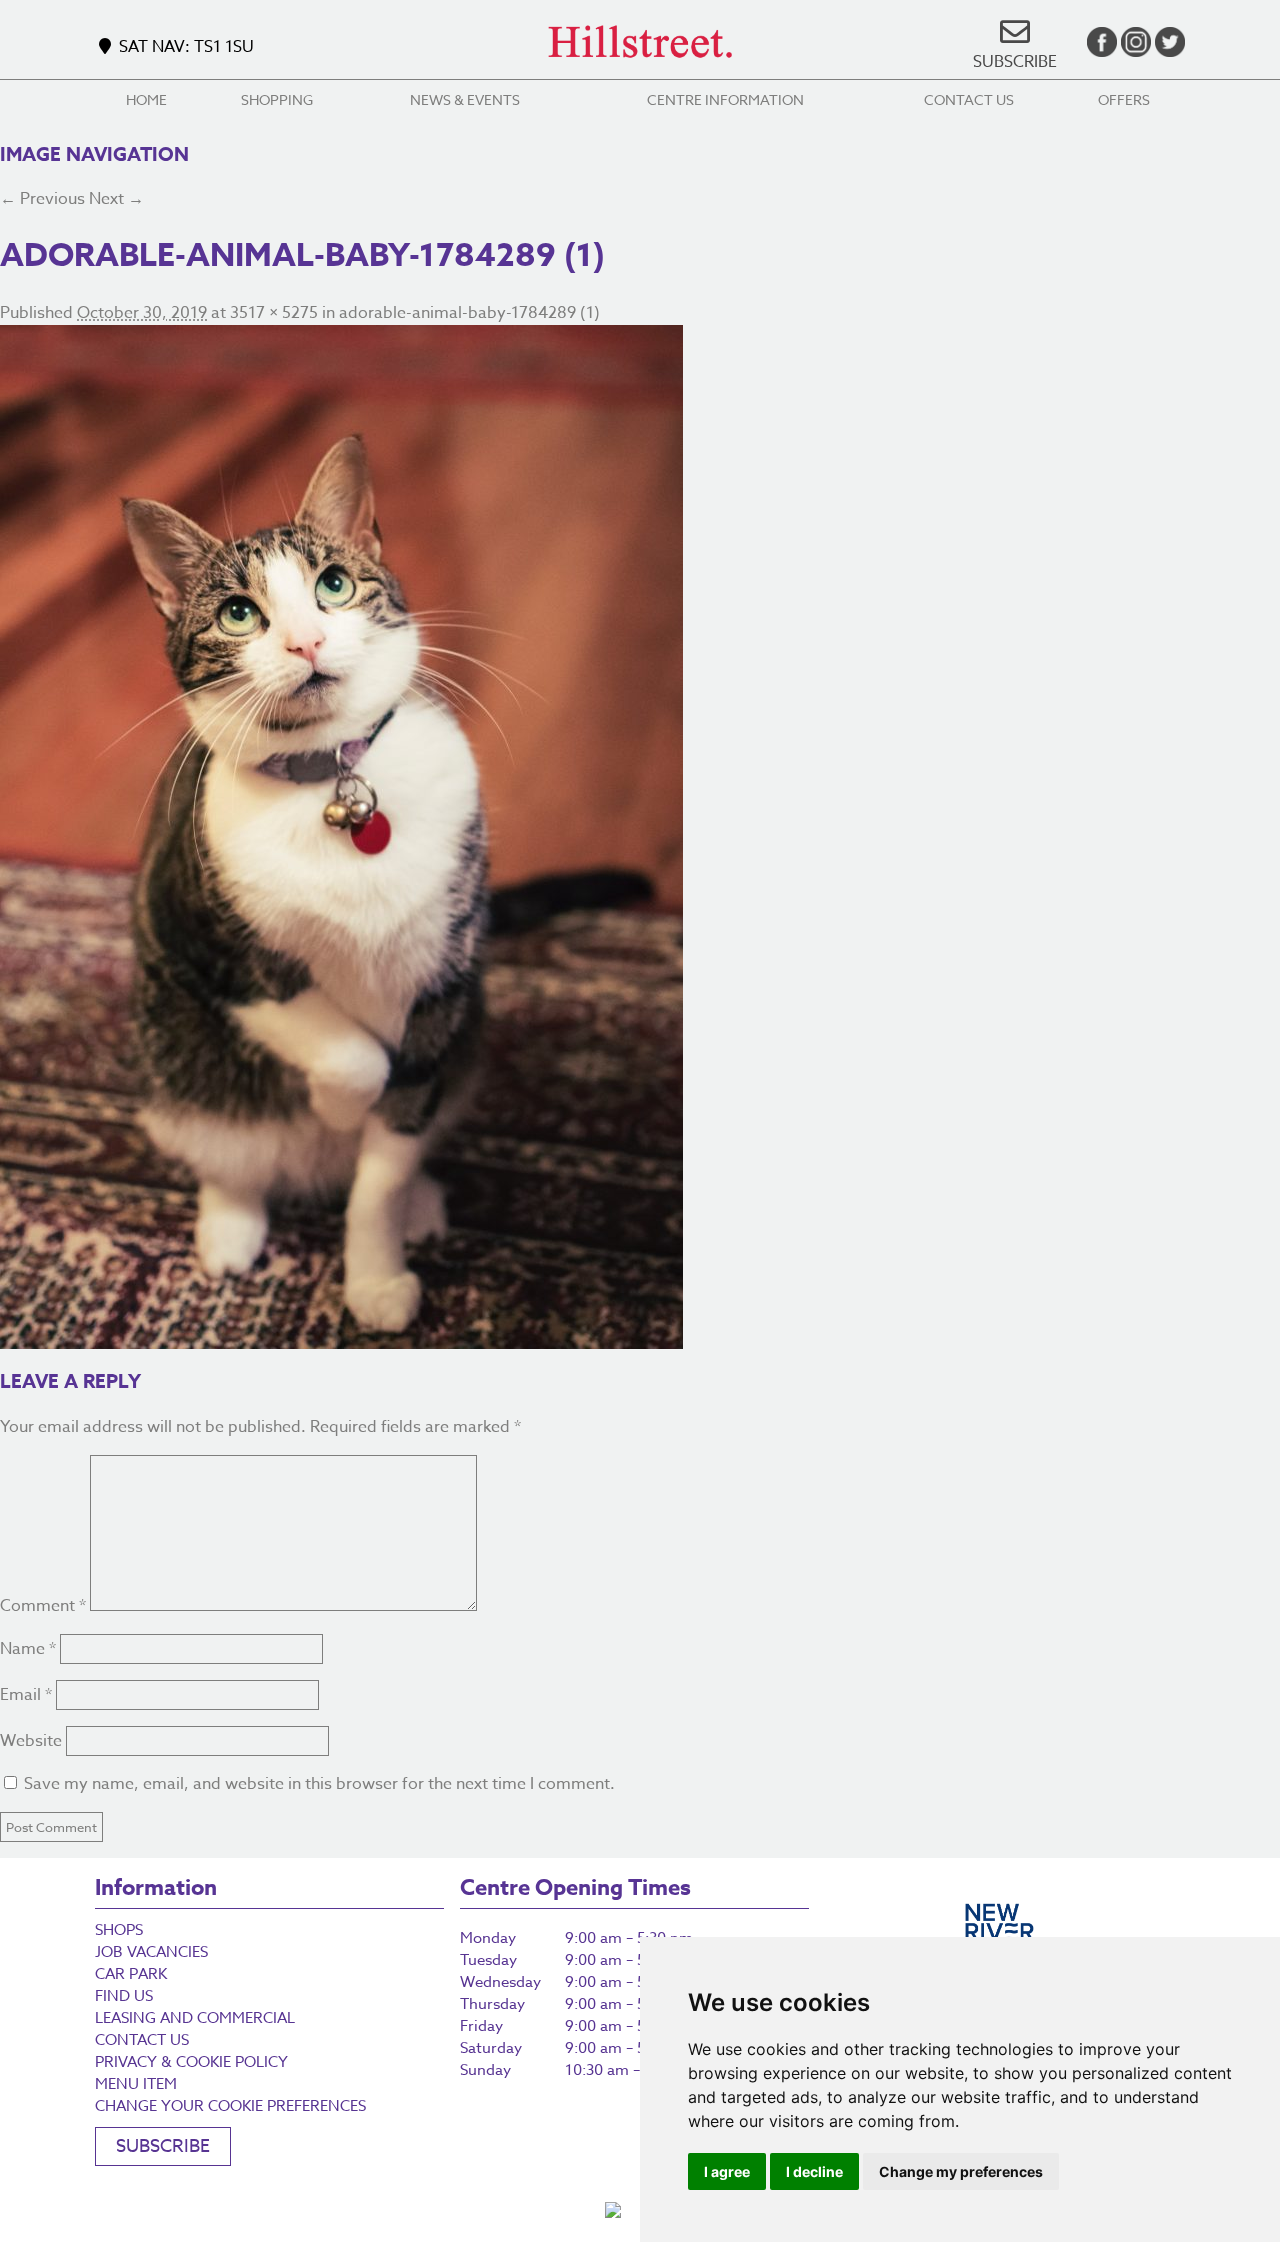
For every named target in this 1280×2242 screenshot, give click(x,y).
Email (26, 1695)
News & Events (465, 99)
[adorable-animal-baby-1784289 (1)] (640, 837)
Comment (43, 1606)
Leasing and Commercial (195, 2018)
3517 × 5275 (274, 313)
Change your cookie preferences (230, 2106)
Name (28, 1649)
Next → (116, 199)
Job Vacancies (151, 1952)
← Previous (42, 199)
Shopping (277, 99)
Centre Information (725, 99)
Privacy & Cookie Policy (191, 2062)
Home (146, 99)
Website (31, 1741)
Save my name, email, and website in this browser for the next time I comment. (319, 1784)
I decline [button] (814, 2171)
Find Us (124, 1996)
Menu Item (136, 2084)
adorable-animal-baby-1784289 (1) (469, 313)
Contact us (969, 99)
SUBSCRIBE (1015, 62)
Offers (1124, 99)
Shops (119, 1930)
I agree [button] (727, 2171)
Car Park (131, 1974)
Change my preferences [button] (961, 2171)
